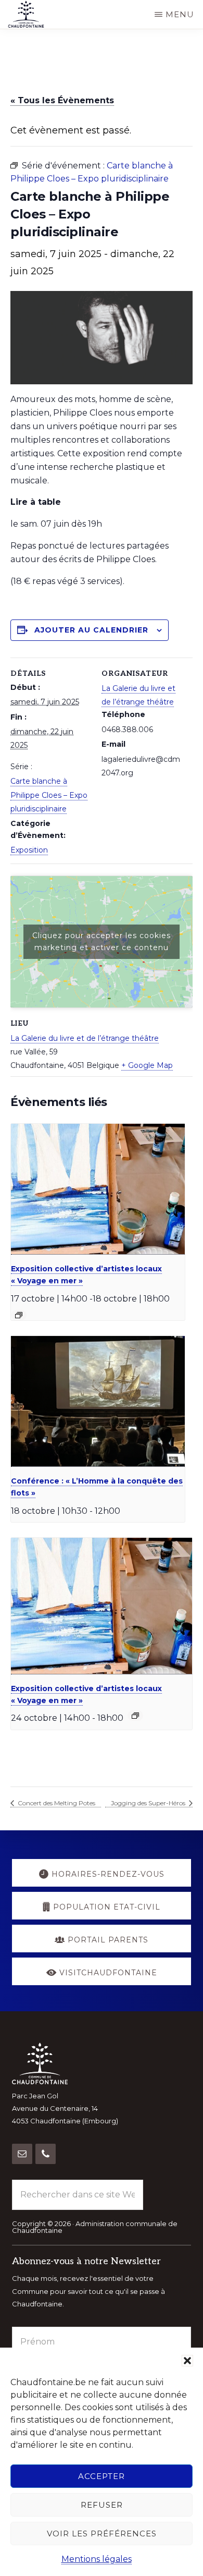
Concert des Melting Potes (56, 1803)
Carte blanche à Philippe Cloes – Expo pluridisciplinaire (49, 795)
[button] (187, 2361)
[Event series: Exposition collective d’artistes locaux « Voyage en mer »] (19, 1315)
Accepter (102, 2476)
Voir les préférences (102, 2534)
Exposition (29, 850)
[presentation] (98, 1189)
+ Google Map (147, 1065)
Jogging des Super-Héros (149, 1803)
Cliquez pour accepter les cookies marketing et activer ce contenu (102, 941)
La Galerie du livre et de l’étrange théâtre (85, 1038)
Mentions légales (97, 2559)
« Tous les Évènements (62, 100)
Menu (180, 14)
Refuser (102, 2505)
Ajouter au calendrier (91, 630)
